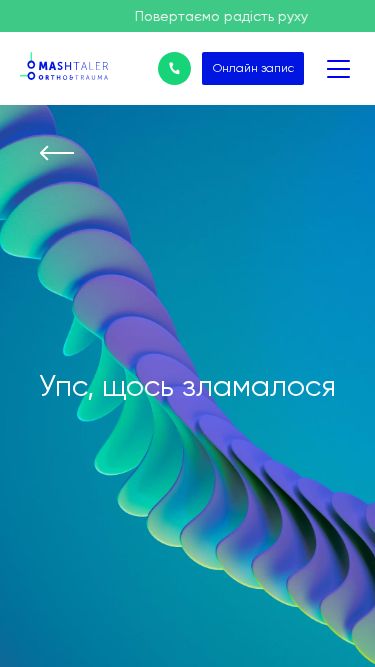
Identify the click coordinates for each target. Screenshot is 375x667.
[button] (64, 40)
